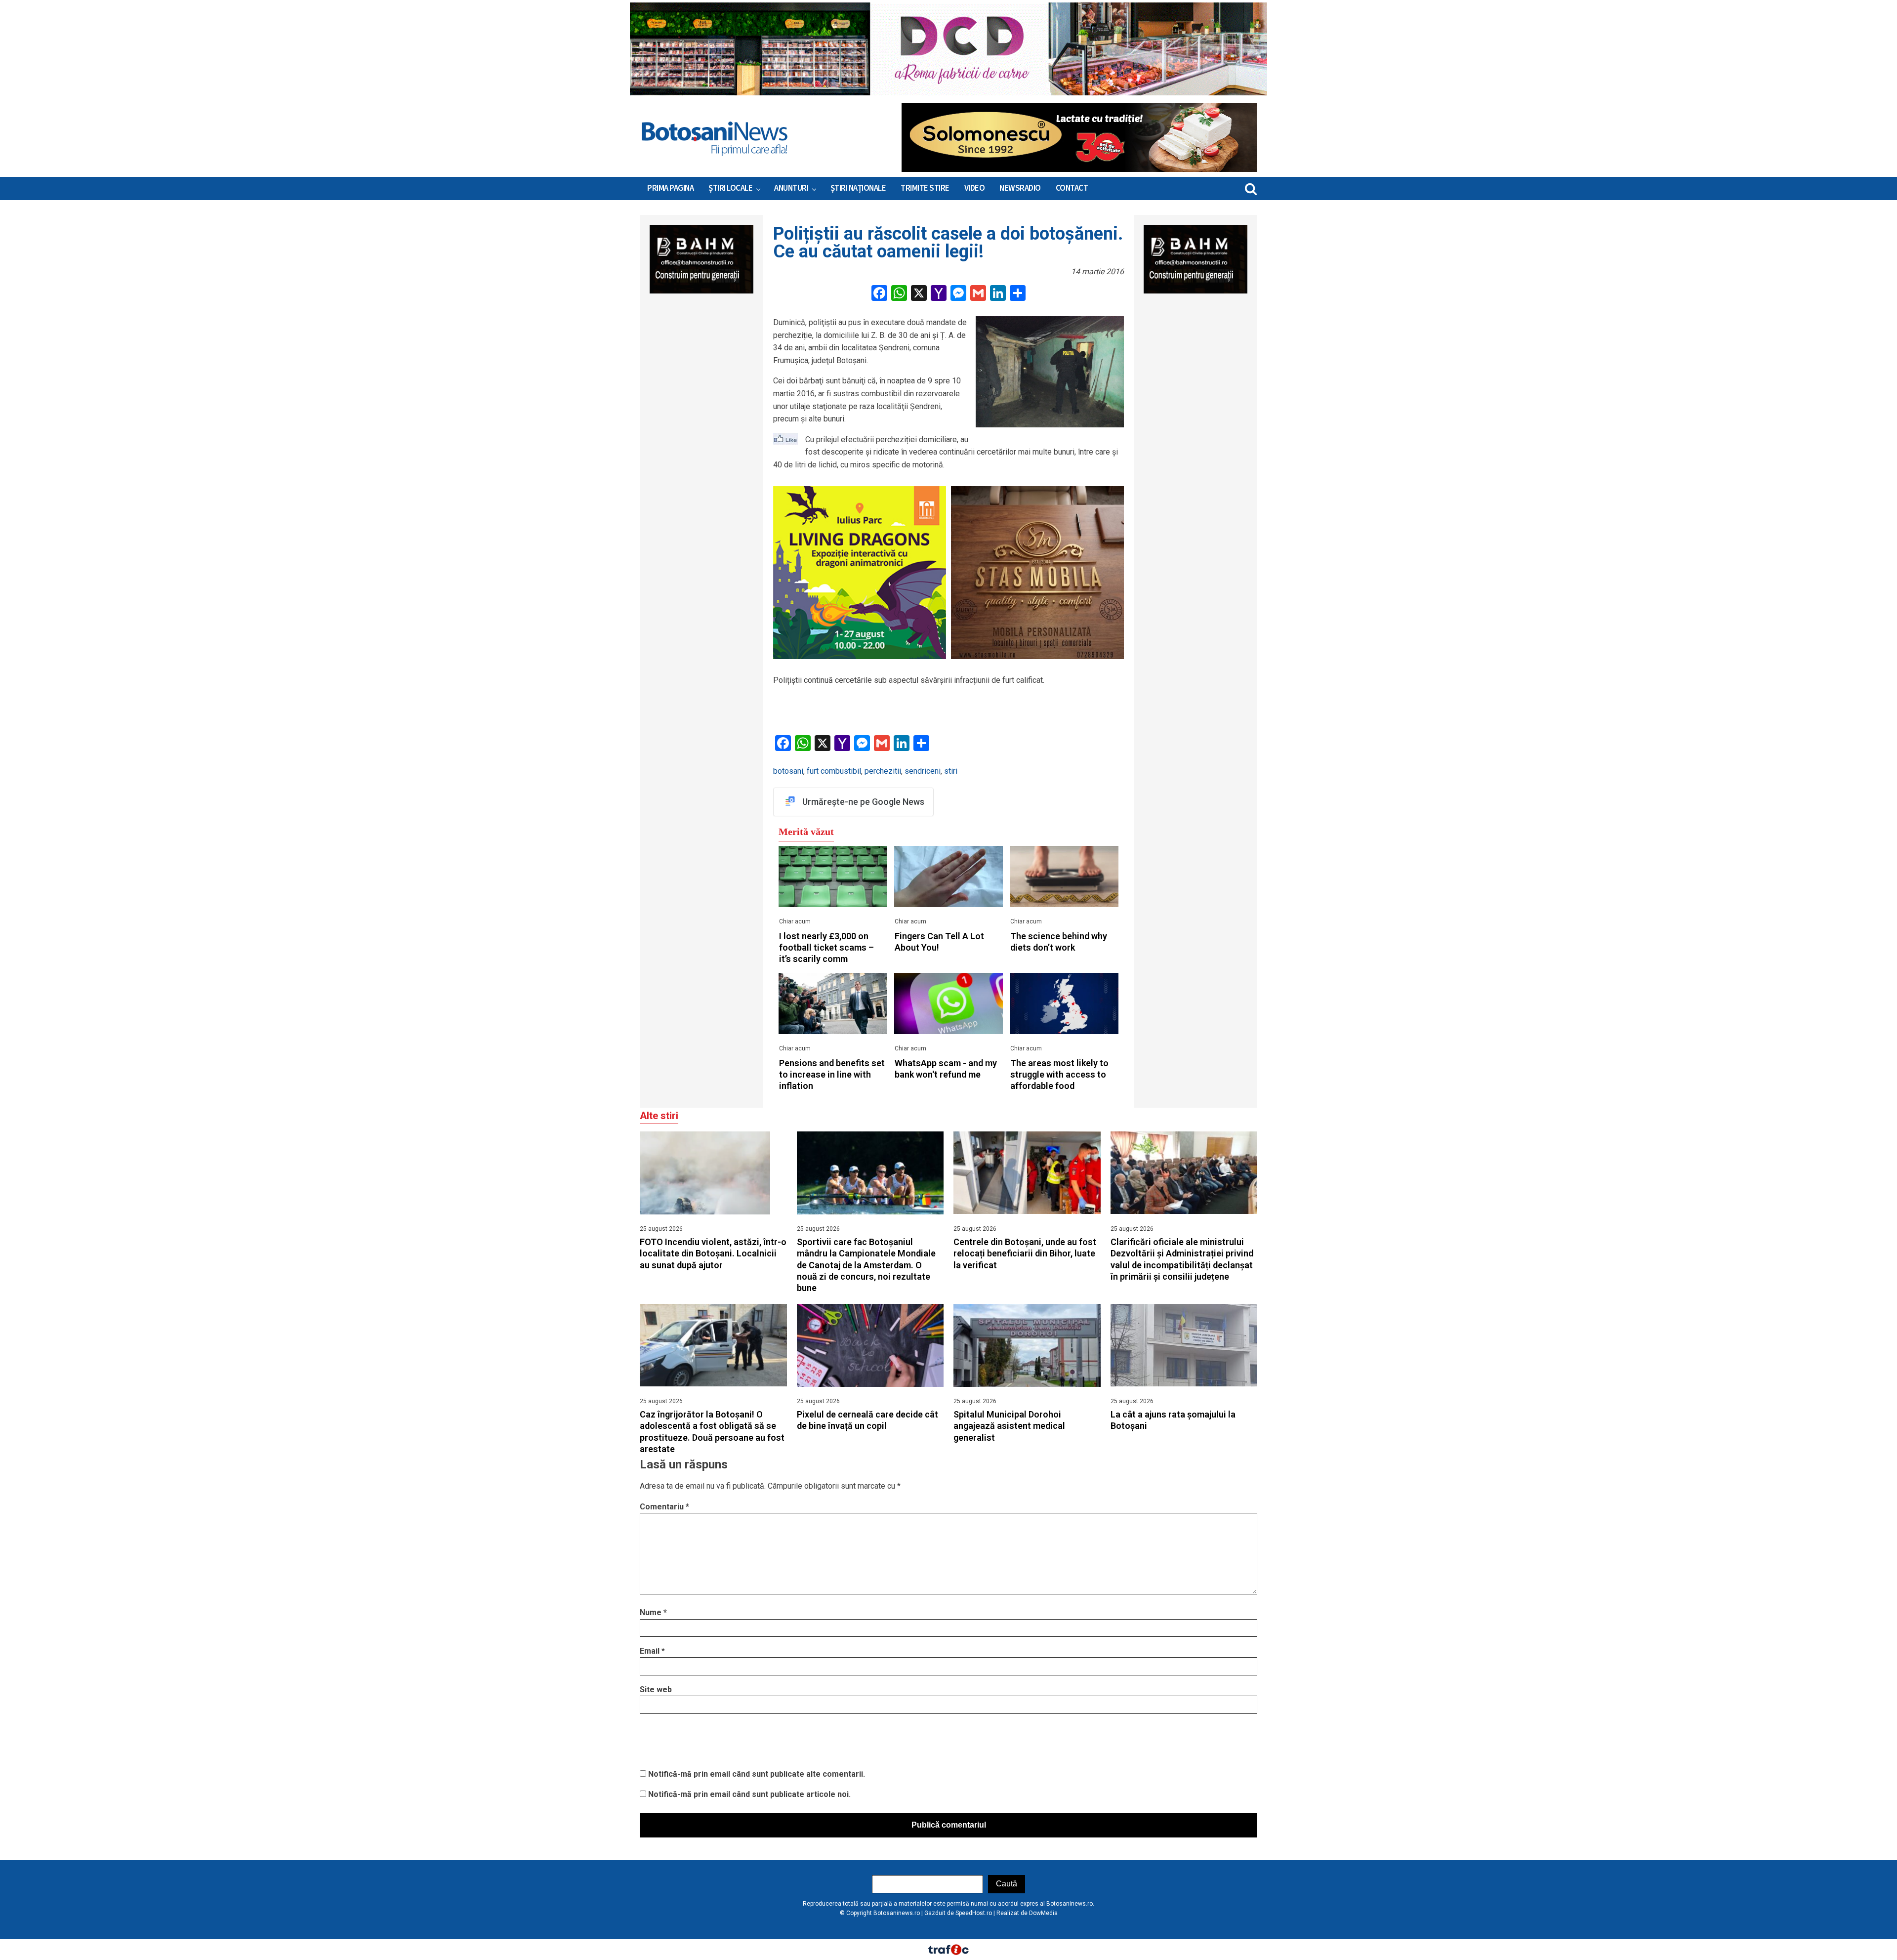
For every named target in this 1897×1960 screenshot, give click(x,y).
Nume (653, 1612)
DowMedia (1043, 1913)
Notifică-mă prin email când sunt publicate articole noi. (749, 1794)
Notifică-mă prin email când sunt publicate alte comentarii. (757, 1774)
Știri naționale (858, 188)
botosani (788, 771)
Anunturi (791, 188)
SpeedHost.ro (974, 1913)
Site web (656, 1689)
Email (652, 1651)
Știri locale (730, 188)
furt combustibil (834, 771)
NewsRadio (1020, 188)
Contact (1072, 188)
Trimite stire (925, 188)
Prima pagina (670, 188)
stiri (951, 771)
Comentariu (664, 1507)
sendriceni (923, 771)
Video (975, 188)
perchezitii (883, 771)
